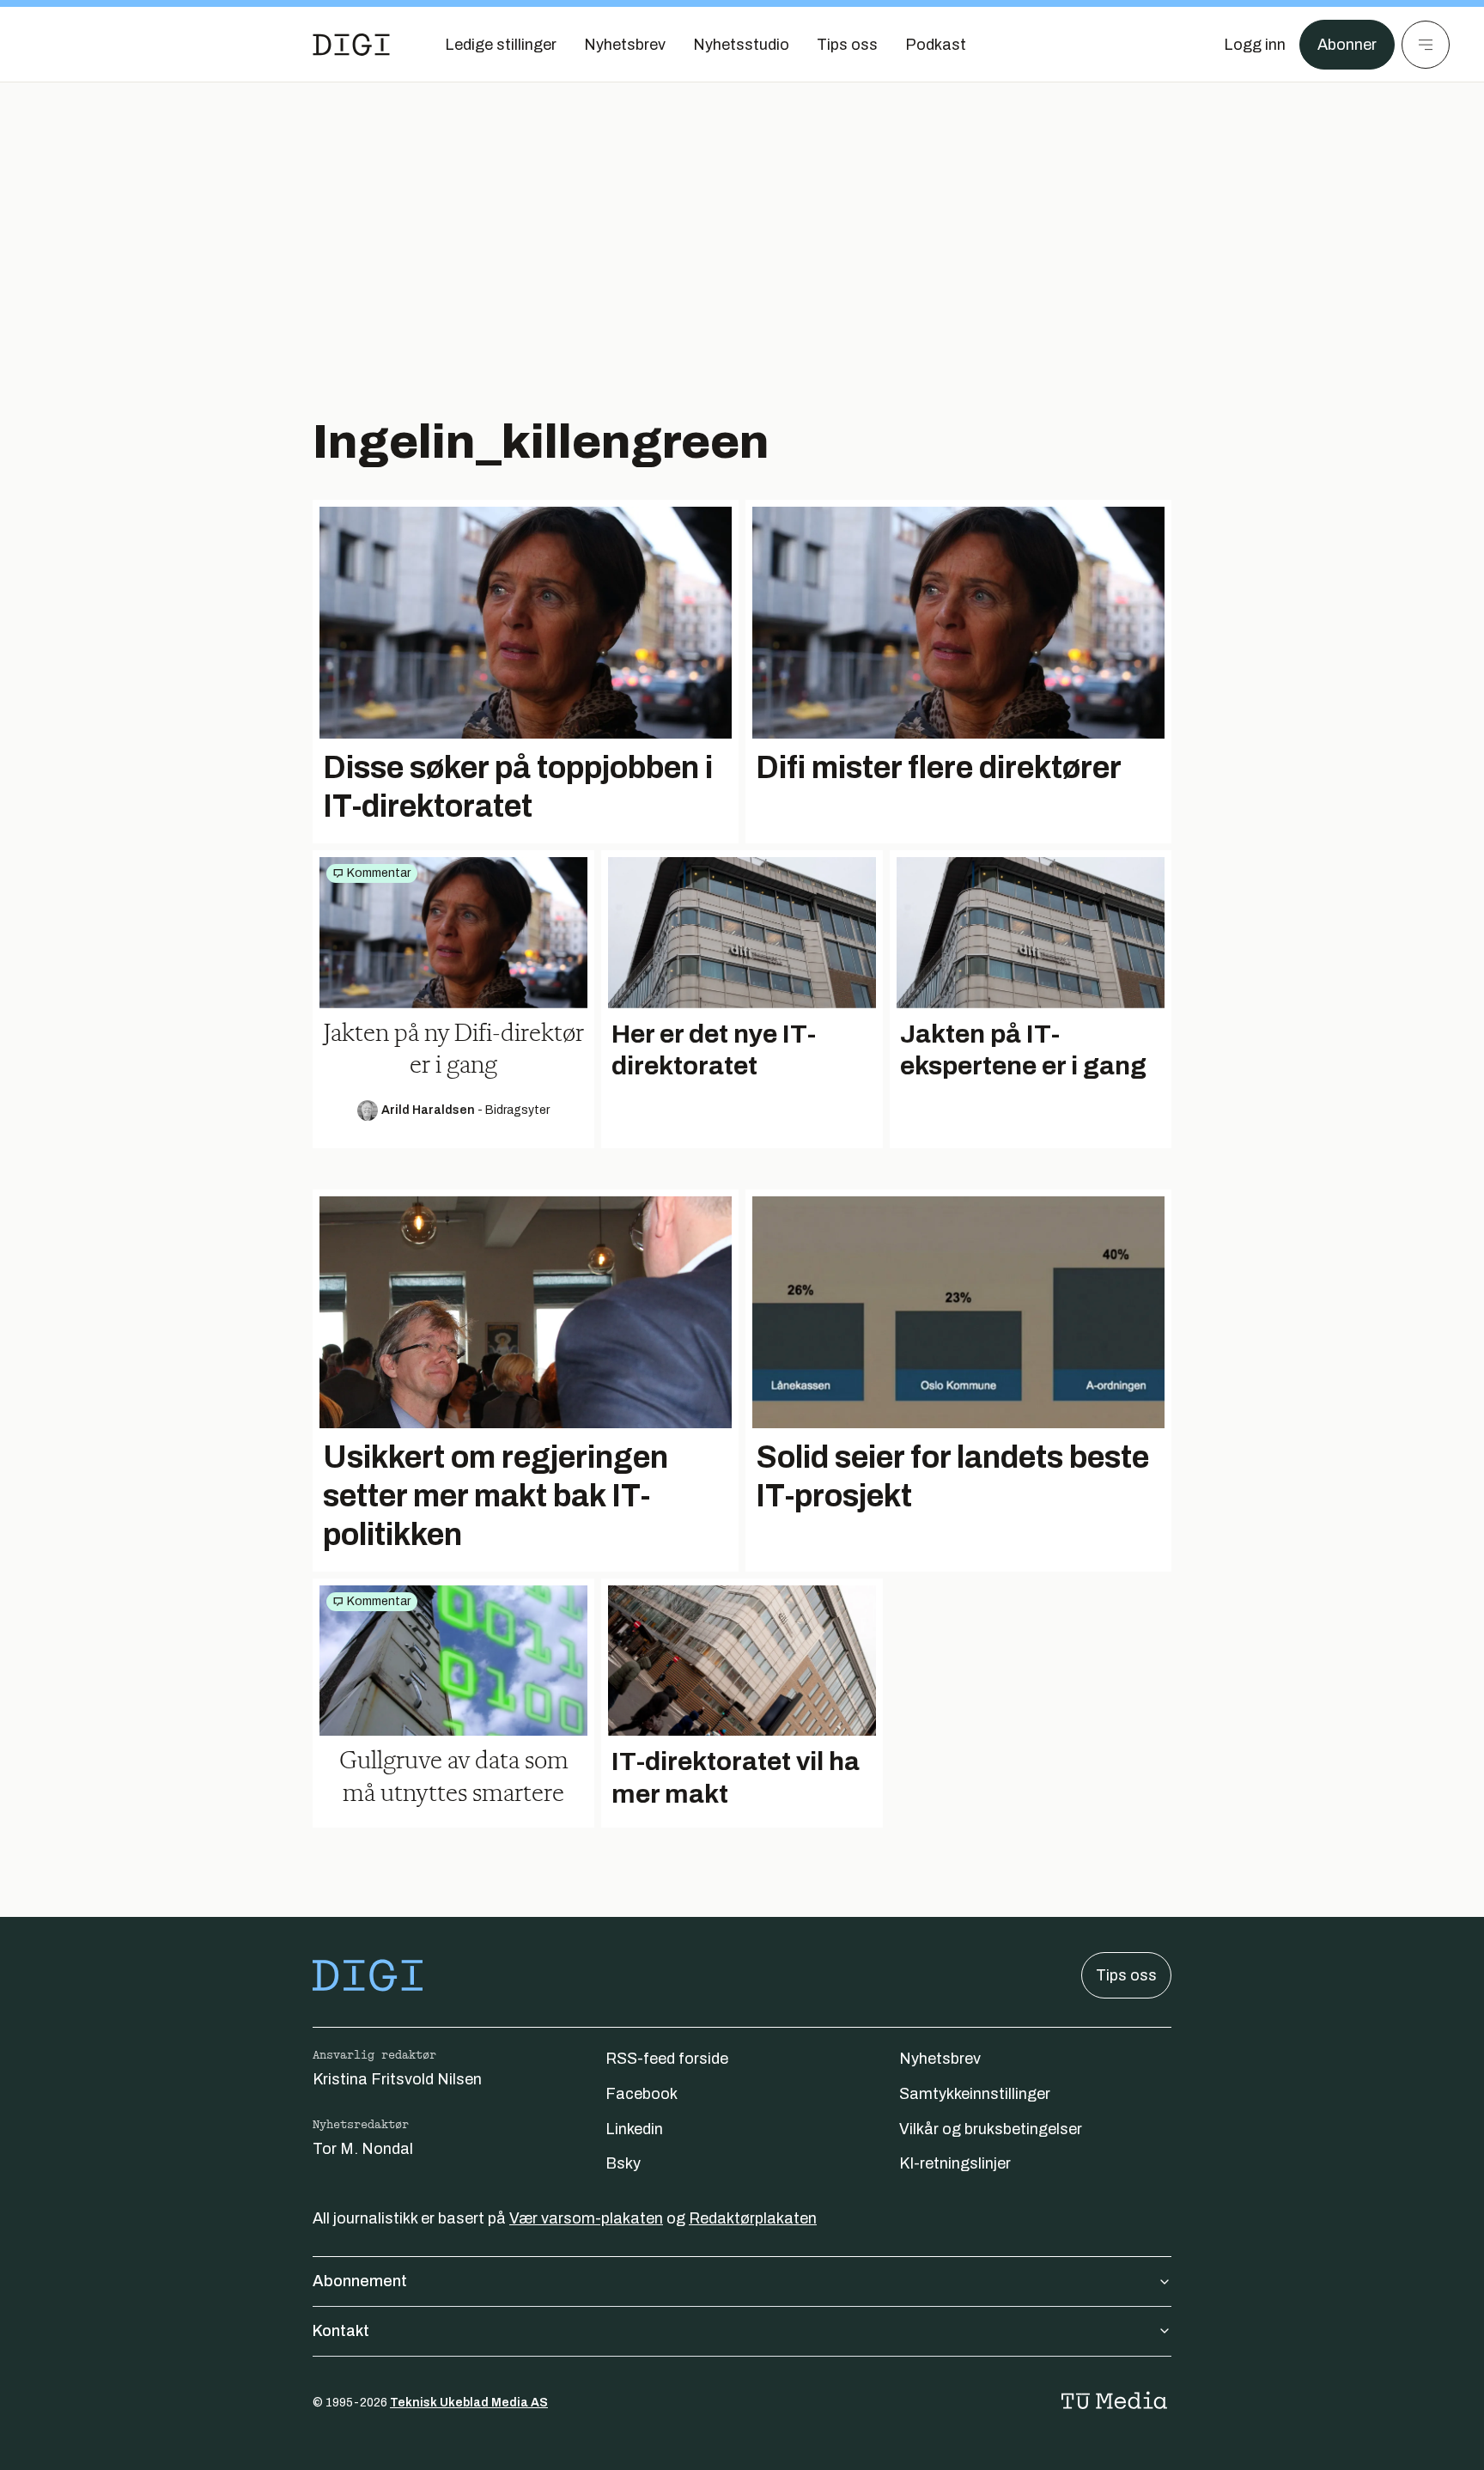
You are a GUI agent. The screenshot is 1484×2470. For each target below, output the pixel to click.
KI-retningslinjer (955, 2163)
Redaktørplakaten (753, 2218)
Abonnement (360, 2281)
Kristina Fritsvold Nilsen (397, 2079)
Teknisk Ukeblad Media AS (469, 2403)
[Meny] (1426, 45)
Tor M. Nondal (363, 2149)
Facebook (642, 2094)
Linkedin (634, 2129)
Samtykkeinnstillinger (975, 2094)
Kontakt (341, 2331)
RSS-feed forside (667, 2059)
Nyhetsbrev (940, 2059)
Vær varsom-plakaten (586, 2218)
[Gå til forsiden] (351, 45)
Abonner (1347, 45)
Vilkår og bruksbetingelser (991, 2129)
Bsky (623, 2163)
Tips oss (1126, 1975)
